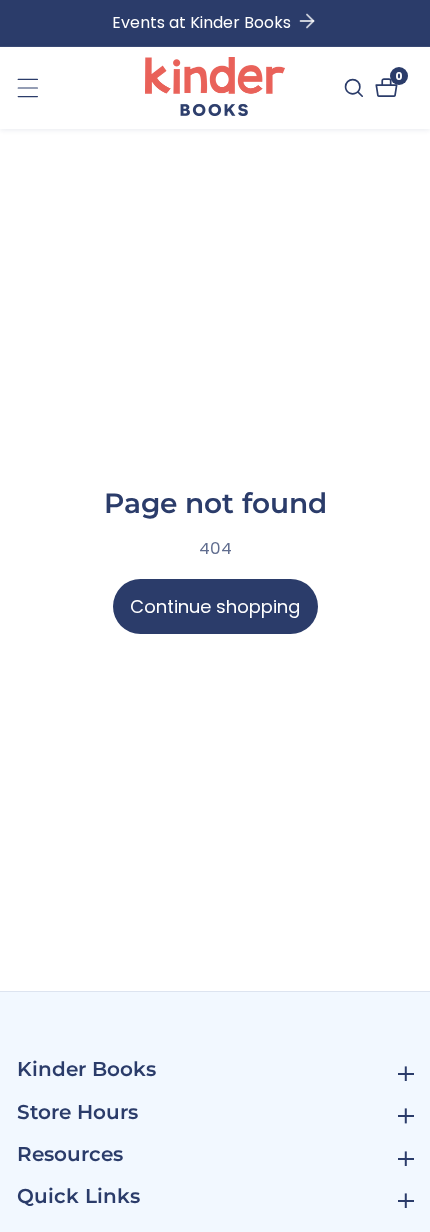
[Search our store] (356, 88)
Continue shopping (215, 606)
